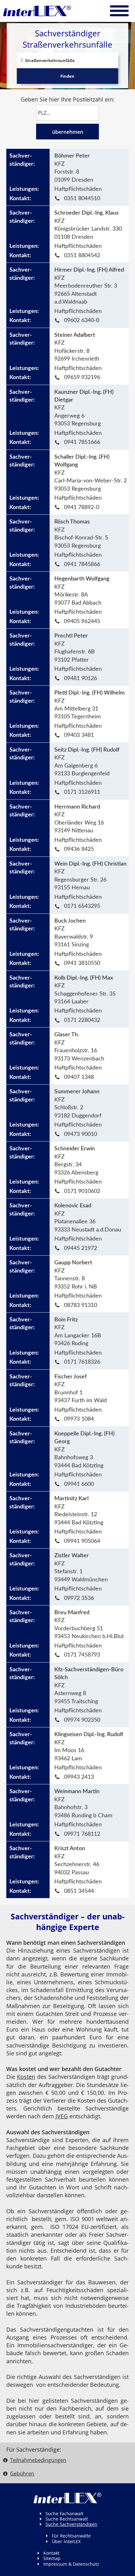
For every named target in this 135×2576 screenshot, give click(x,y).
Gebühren (22, 2474)
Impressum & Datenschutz (71, 2564)
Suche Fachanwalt (65, 2514)
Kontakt (51, 2553)
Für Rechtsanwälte (71, 2536)
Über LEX (66, 2541)
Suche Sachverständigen (71, 2524)
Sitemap (52, 2558)
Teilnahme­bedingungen (38, 2460)
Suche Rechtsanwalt (67, 2519)
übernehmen (68, 132)
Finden (67, 76)
